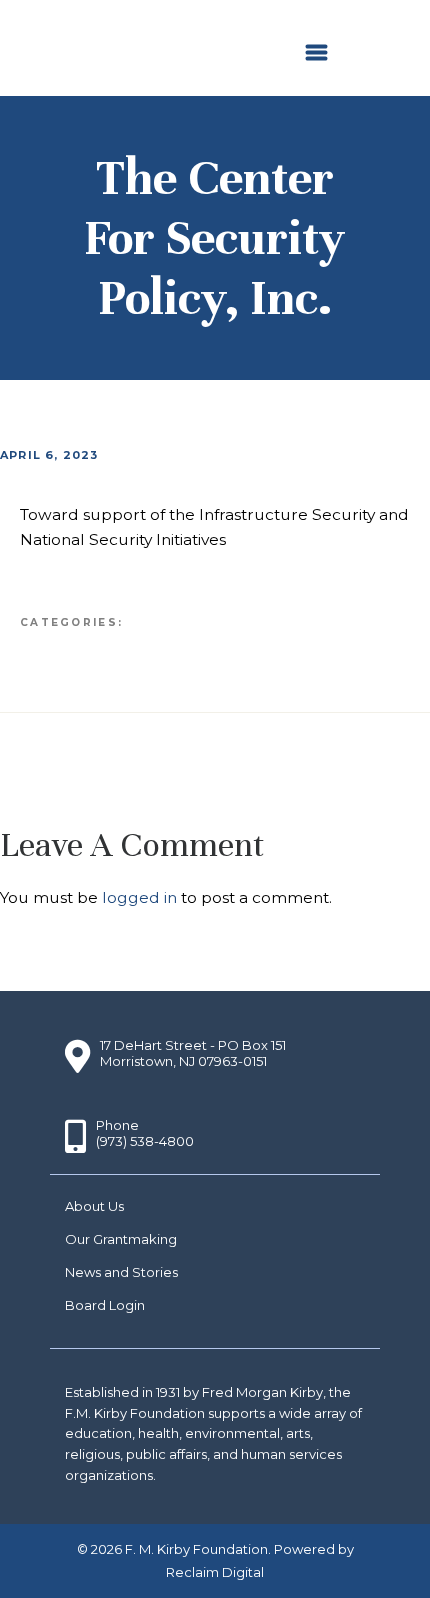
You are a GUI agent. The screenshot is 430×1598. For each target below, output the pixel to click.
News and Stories (121, 1272)
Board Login (105, 1305)
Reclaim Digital (215, 1572)
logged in (139, 897)
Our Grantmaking (121, 1239)
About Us (94, 1206)
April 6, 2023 (49, 455)
